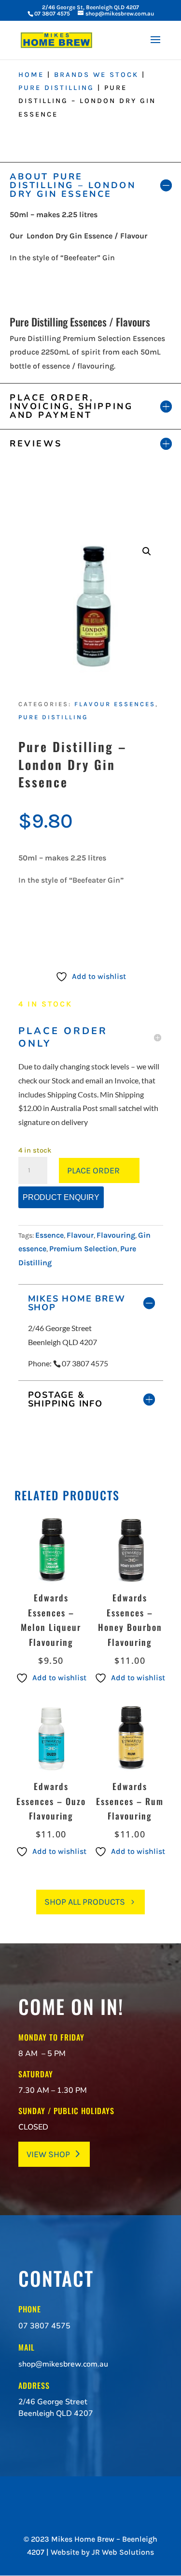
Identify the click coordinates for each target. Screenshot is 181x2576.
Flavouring (116, 1235)
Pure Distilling (56, 88)
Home (31, 75)
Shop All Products (85, 1902)
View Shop (48, 2154)
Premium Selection (83, 1249)
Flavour (80, 1235)
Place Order (93, 1170)
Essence (49, 1235)
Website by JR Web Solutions (102, 2552)
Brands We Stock (96, 75)
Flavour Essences (115, 704)
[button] (147, 551)
